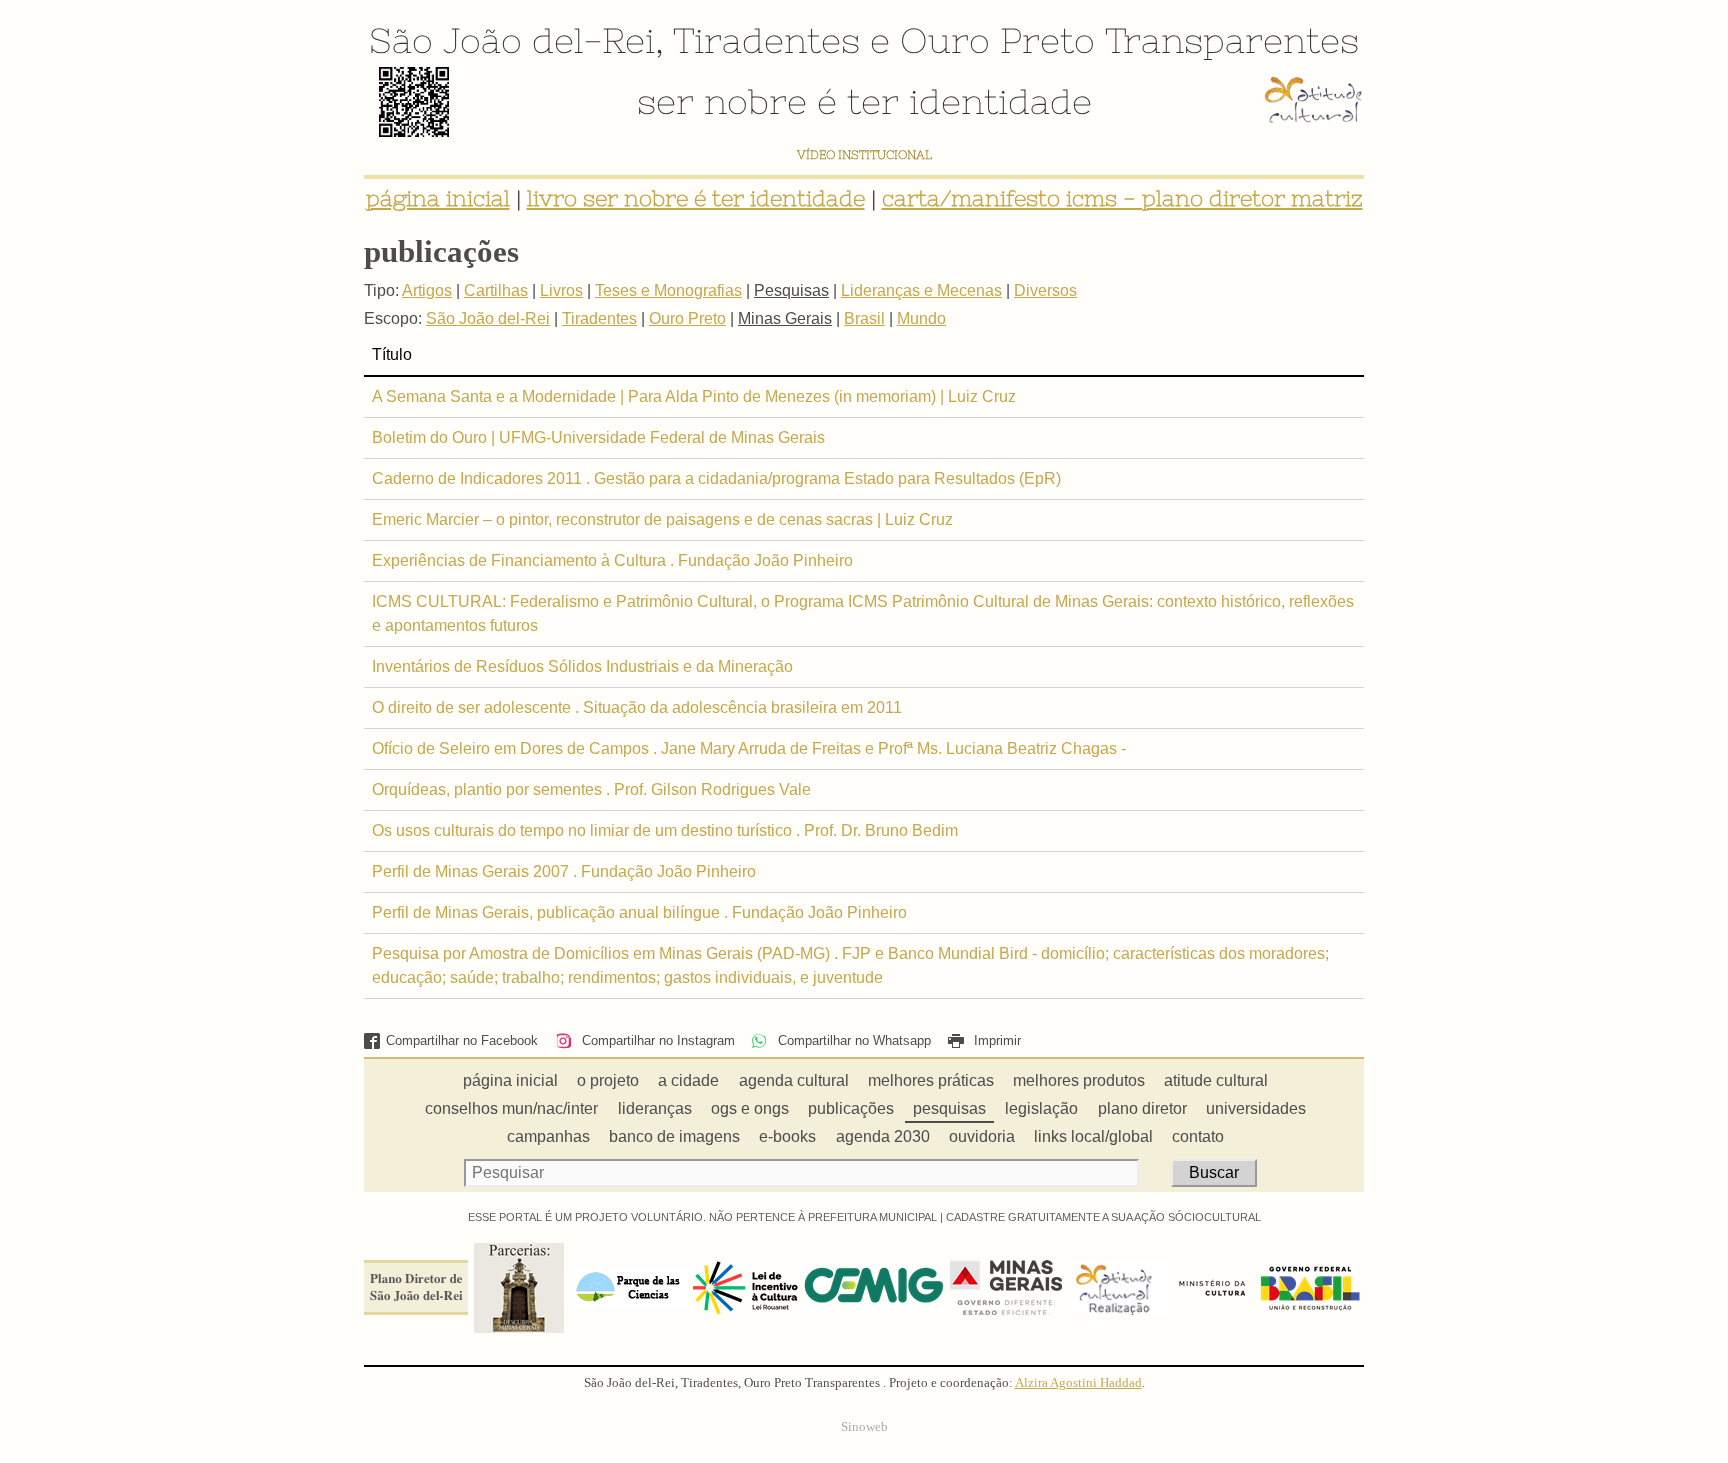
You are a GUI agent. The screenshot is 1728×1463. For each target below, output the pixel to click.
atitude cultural (1216, 1080)
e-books (787, 1136)
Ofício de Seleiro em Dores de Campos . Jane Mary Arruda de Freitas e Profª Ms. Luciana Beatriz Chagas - (749, 748)
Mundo (921, 318)
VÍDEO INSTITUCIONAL (864, 154)
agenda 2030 (883, 1136)
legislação (1041, 1108)
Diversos (1045, 290)
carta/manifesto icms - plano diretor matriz (1122, 198)
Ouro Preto (997, 40)
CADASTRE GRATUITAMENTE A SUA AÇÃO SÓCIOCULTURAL (1103, 1217)
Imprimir (995, 1040)
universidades (1256, 1108)
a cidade (688, 1080)
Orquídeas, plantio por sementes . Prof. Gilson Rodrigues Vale (591, 789)
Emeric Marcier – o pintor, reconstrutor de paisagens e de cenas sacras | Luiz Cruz (662, 519)
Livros (561, 290)
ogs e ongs (750, 1108)
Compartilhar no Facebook (462, 1040)
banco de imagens (674, 1136)
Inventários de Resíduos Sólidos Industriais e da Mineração (582, 666)
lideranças (655, 1108)
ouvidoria (982, 1136)
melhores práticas (931, 1080)
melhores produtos (1079, 1080)
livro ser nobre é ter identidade (696, 198)
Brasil (864, 318)
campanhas (548, 1136)
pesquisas (949, 1108)
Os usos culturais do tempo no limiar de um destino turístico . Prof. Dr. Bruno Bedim (665, 830)
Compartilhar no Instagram (656, 1040)
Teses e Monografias (668, 290)
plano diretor (1142, 1108)
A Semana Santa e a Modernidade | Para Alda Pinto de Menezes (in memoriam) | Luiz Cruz (694, 396)
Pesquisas (791, 290)
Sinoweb (864, 1427)
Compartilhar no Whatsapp (852, 1040)
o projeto (608, 1080)
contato (1198, 1136)
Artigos (427, 290)
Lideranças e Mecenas (921, 290)
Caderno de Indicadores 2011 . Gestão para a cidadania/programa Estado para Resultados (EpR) (716, 478)
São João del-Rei (512, 40)
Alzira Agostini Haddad (1078, 1383)
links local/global (1093, 1136)
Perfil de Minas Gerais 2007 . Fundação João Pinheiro (564, 871)
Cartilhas (496, 290)
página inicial (438, 198)
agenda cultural (794, 1080)
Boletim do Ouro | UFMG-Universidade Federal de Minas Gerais (598, 437)
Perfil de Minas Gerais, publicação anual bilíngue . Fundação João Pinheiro (639, 912)
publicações (851, 1108)
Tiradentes (766, 40)
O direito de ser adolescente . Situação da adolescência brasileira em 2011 (637, 707)
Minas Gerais (785, 318)
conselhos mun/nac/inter (511, 1108)
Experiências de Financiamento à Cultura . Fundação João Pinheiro (612, 560)
